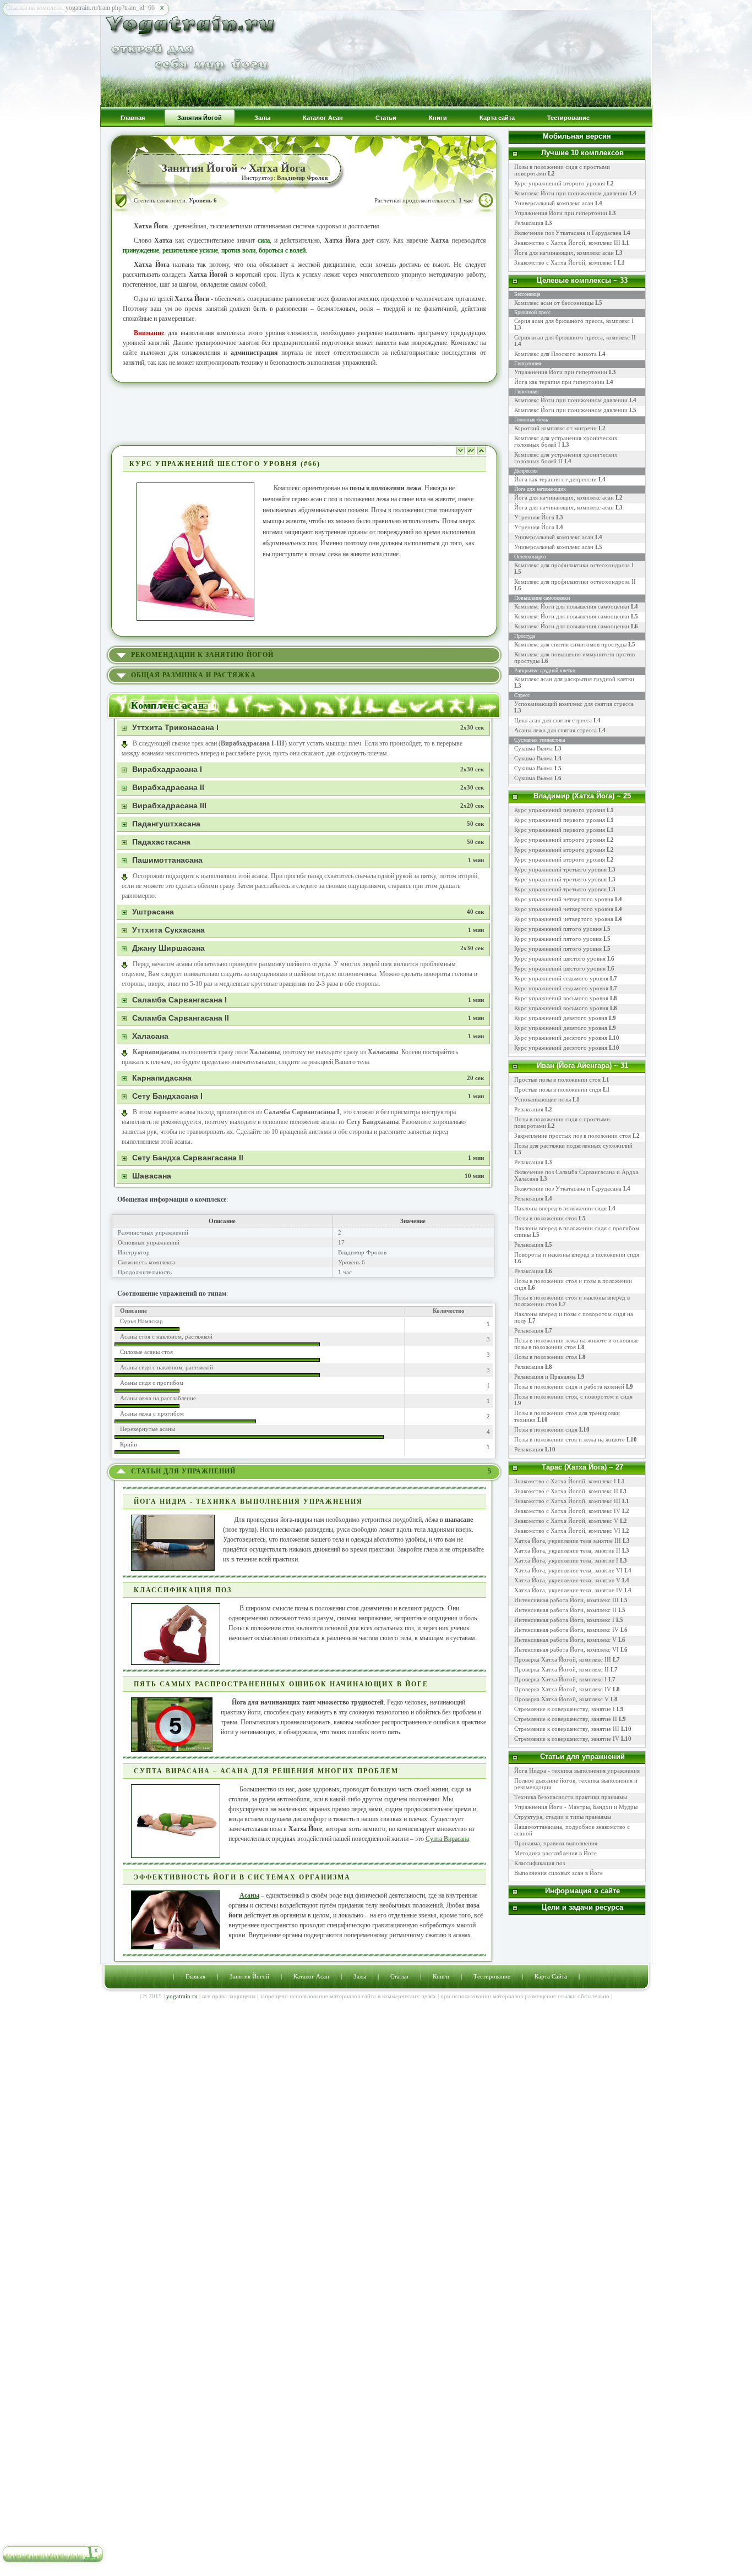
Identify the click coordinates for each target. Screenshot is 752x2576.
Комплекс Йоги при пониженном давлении (575, 193)
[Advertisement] (304, 413)
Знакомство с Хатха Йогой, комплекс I (570, 262)
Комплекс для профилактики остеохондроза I (574, 565)
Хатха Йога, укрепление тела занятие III (568, 1541)
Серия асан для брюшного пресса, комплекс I (574, 321)
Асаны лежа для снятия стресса (555, 730)
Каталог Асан (311, 1976)
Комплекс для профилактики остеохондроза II (575, 582)
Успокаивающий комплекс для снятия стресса (574, 704)
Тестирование (492, 1976)
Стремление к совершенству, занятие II (566, 1719)
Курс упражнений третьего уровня (560, 869)
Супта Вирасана (447, 1839)
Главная (195, 1976)
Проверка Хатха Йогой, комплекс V (562, 1699)
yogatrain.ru (182, 1996)
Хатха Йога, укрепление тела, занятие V (568, 1580)
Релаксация (533, 223)
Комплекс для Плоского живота (555, 354)
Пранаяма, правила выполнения (556, 1843)
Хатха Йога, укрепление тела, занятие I (566, 1560)
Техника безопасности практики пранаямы (571, 1797)
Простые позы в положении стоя (557, 1079)
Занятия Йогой (249, 1976)
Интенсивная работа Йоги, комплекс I (564, 1620)
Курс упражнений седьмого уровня (561, 978)
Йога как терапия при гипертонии (559, 382)
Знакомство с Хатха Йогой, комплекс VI (567, 1531)
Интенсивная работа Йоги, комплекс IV (566, 1630)
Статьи (399, 1976)
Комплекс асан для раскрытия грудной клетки (574, 679)
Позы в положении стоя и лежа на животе (570, 1439)
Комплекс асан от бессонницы (554, 303)
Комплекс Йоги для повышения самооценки (572, 606)
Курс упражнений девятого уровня (561, 1018)
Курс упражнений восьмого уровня (561, 998)
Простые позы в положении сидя (558, 1089)
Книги (441, 1976)
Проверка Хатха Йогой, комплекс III (563, 1659)
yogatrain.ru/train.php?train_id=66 (110, 8)
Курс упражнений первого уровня (560, 810)
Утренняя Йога (534, 517)
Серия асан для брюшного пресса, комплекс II (575, 337)
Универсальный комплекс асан (558, 203)
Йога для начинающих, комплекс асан (568, 253)
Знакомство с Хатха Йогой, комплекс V (566, 1521)
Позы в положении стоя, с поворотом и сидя (573, 1396)
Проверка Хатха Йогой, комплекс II (562, 1669)
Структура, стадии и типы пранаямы (563, 1817)
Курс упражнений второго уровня (564, 183)
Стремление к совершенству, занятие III (567, 1729)
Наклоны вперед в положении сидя (560, 1208)
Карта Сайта (551, 1976)
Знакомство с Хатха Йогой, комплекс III (572, 243)
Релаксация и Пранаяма (545, 1377)
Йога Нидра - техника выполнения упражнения (577, 1771)
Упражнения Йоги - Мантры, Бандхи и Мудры (576, 1807)
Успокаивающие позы (543, 1099)
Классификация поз (540, 1863)
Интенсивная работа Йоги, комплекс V (565, 1640)
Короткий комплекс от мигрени (555, 428)
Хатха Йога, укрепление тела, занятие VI (568, 1570)
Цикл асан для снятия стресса (554, 720)
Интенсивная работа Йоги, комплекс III (566, 1600)
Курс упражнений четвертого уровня (564, 899)
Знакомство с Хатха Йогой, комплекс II (566, 1491)
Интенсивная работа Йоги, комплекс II (565, 1610)
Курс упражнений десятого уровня (561, 1038)
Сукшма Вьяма (533, 748)
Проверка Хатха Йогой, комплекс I (560, 1679)
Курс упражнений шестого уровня (560, 958)
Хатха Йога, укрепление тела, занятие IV (568, 1590)
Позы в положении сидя (546, 1429)
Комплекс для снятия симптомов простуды (570, 644)
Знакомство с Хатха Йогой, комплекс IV (567, 1511)
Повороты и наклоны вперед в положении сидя (577, 1254)
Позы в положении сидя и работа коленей (569, 1386)
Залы (360, 1976)
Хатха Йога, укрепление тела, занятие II (567, 1550)
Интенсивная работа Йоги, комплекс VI (566, 1649)
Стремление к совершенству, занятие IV (567, 1739)
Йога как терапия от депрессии (555, 479)
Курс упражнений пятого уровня (558, 929)
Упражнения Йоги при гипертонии (565, 213)
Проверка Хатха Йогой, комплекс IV (563, 1689)
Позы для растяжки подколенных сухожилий (573, 1146)
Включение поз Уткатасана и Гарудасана (572, 233)
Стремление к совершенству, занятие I (565, 1709)
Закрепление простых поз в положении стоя (573, 1136)
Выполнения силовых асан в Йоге (558, 1873)
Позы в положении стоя (546, 1218)
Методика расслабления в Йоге (555, 1853)
